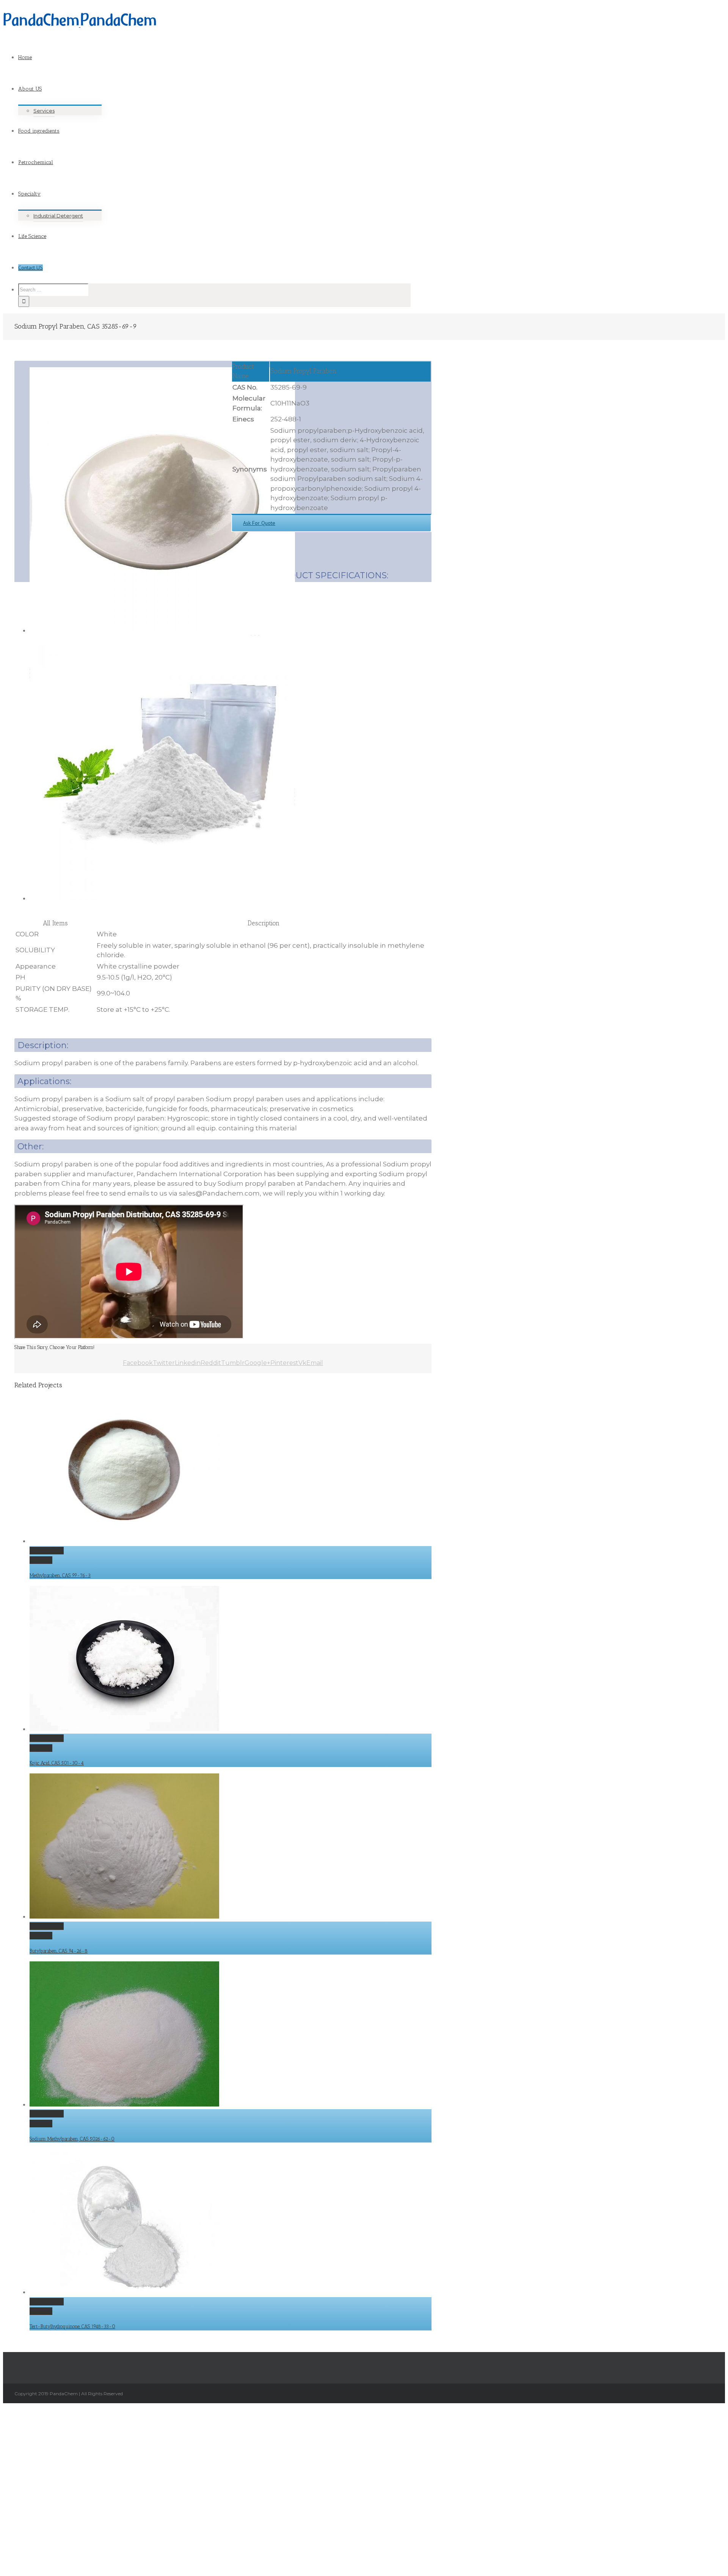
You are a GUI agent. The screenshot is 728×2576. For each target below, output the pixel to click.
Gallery (41, 1560)
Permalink (47, 1551)
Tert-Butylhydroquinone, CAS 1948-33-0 (72, 2326)
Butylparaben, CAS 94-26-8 (59, 1951)
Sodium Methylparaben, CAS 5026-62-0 (72, 2139)
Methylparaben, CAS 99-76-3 (60, 1575)
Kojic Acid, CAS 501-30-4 (57, 1763)
